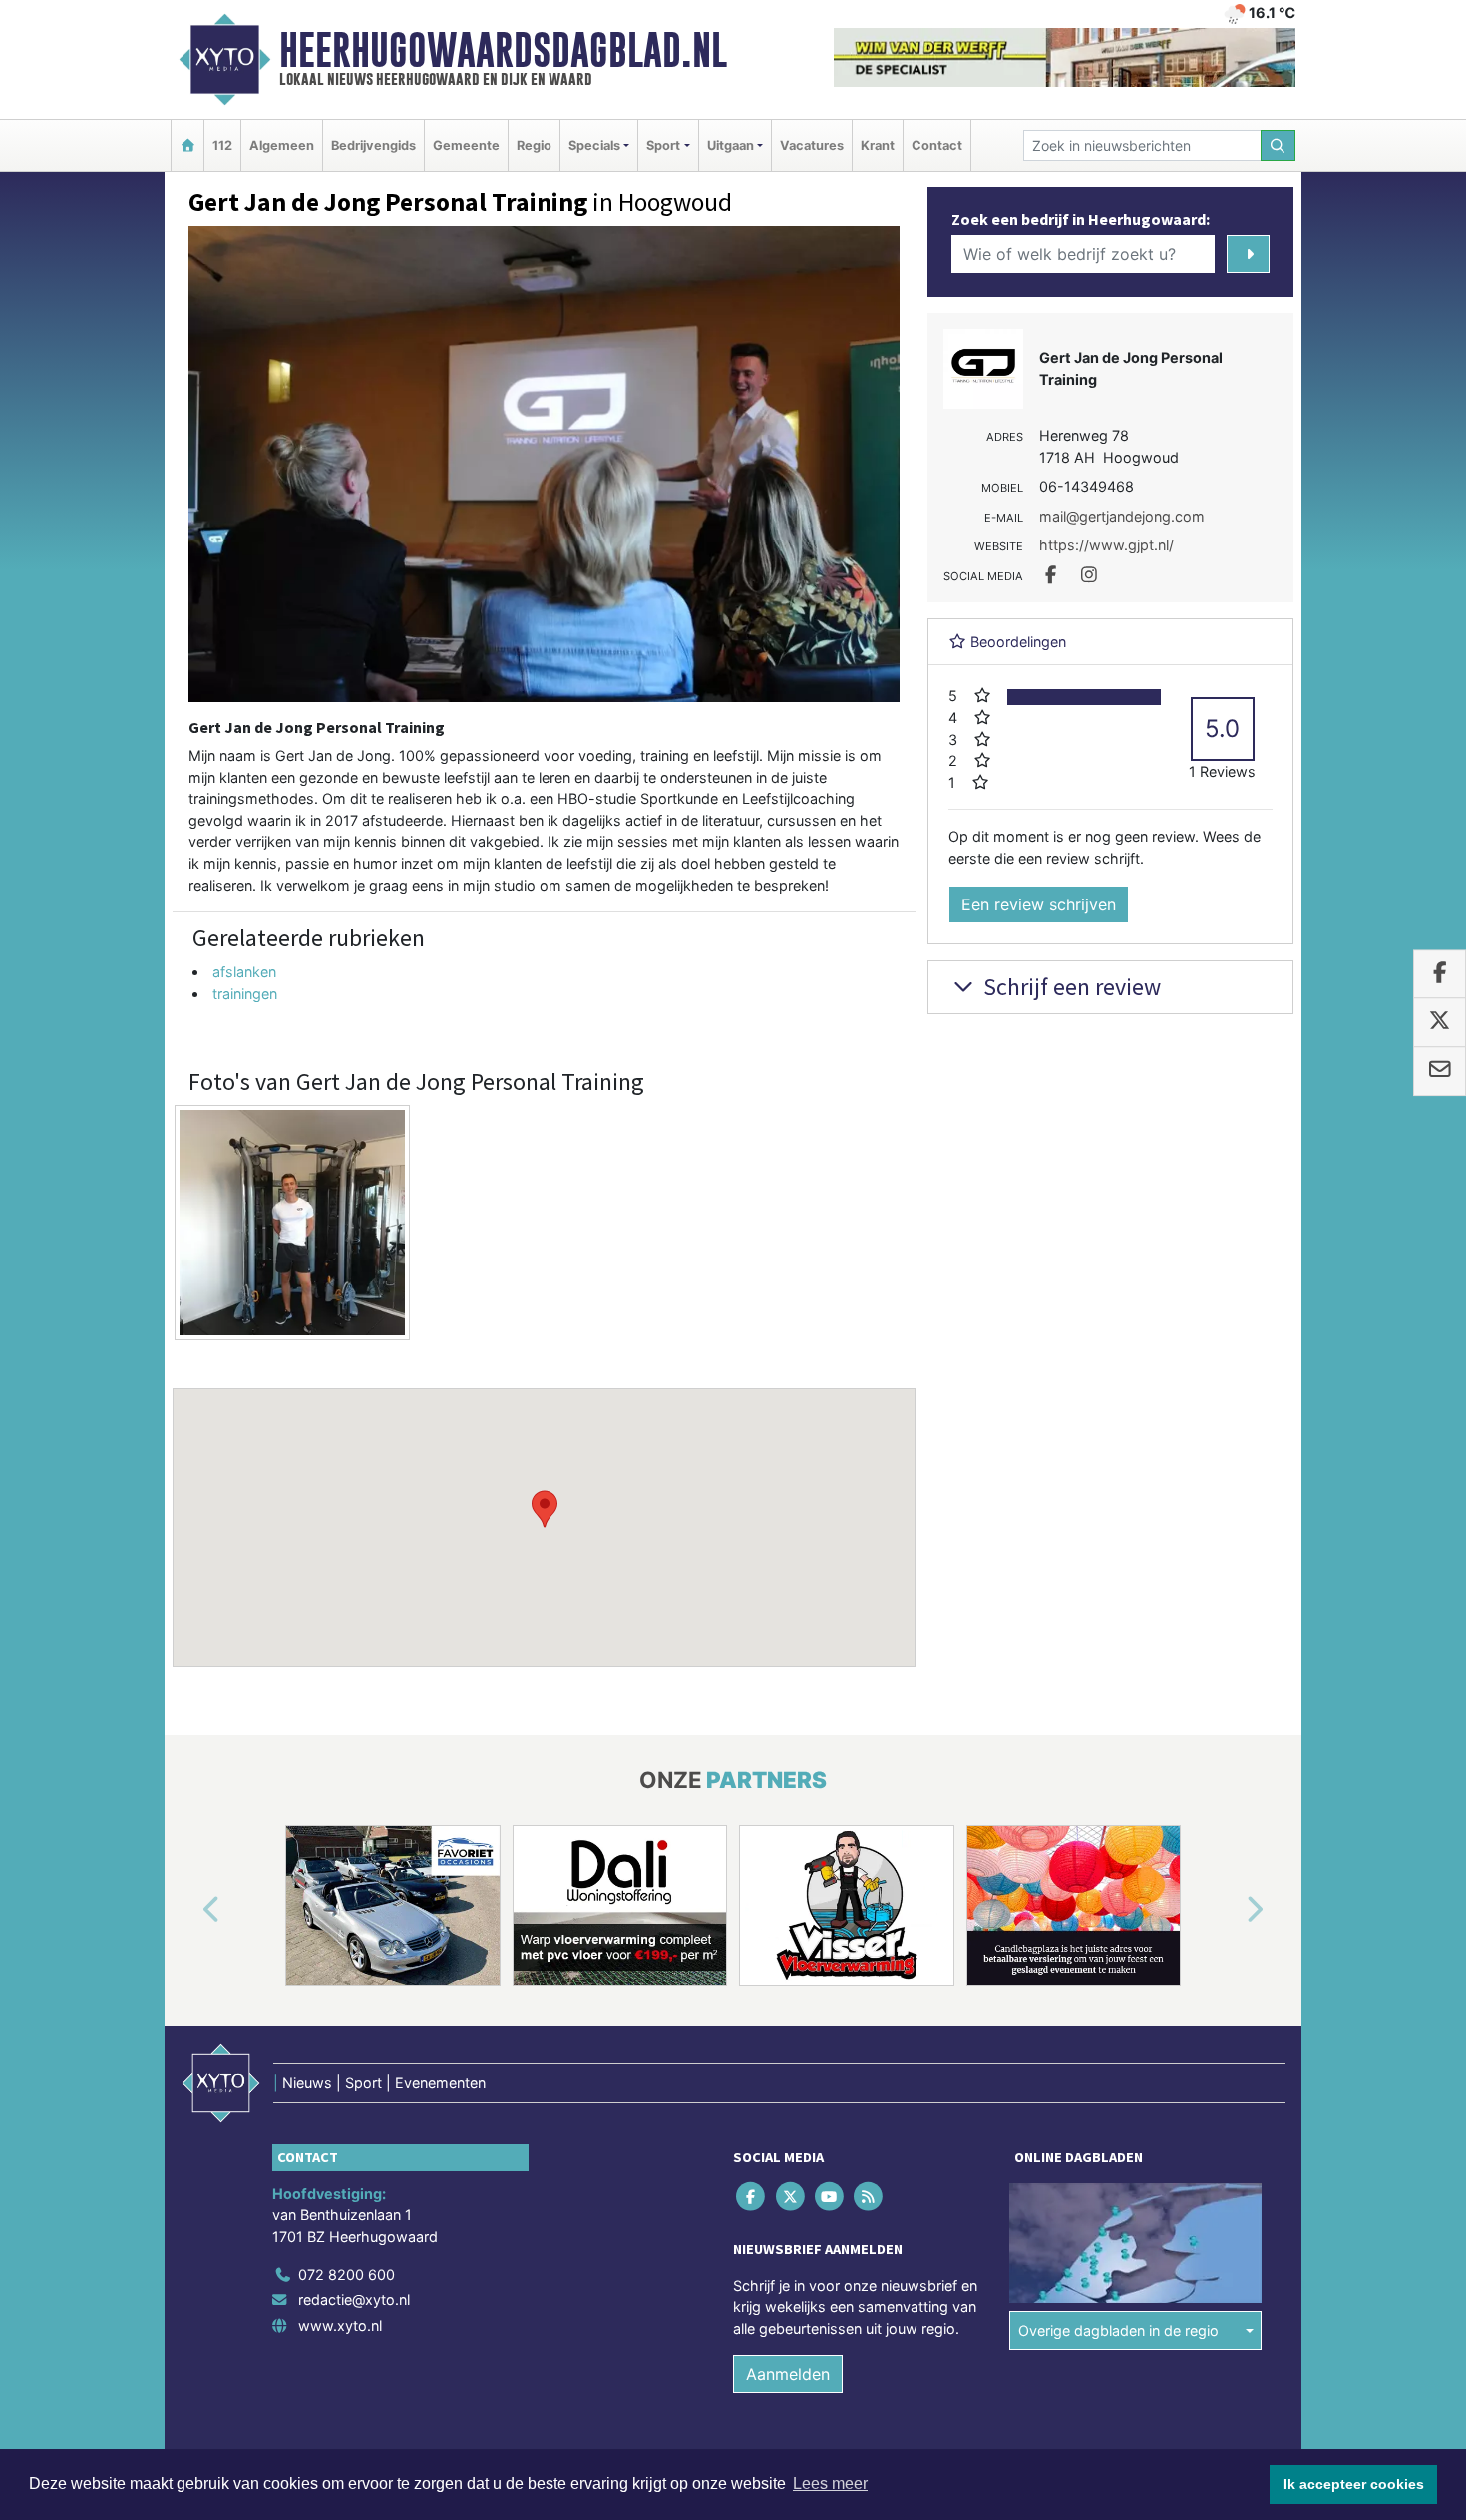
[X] (791, 2195)
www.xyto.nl (340, 2325)
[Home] (187, 145)
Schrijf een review (1070, 987)
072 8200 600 (347, 2274)
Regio (534, 145)
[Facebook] (752, 2195)
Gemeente (466, 145)
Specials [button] (594, 145)
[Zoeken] (1279, 145)
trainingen (245, 994)
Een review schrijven (1039, 904)
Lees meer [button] (830, 2484)
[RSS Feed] (870, 2195)
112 (222, 145)
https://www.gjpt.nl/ (1106, 545)
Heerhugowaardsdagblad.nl (503, 50)
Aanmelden (788, 2374)
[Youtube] (830, 2195)
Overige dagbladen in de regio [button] (1118, 2330)
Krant (878, 145)
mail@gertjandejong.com (1122, 516)
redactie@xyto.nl (354, 2299)
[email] (1440, 1071)
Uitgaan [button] (731, 145)
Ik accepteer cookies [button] (1354, 2484)
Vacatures (812, 145)
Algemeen (282, 145)
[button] (545, 1509)
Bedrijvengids (373, 145)
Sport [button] (663, 145)
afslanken (244, 972)
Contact (937, 145)
